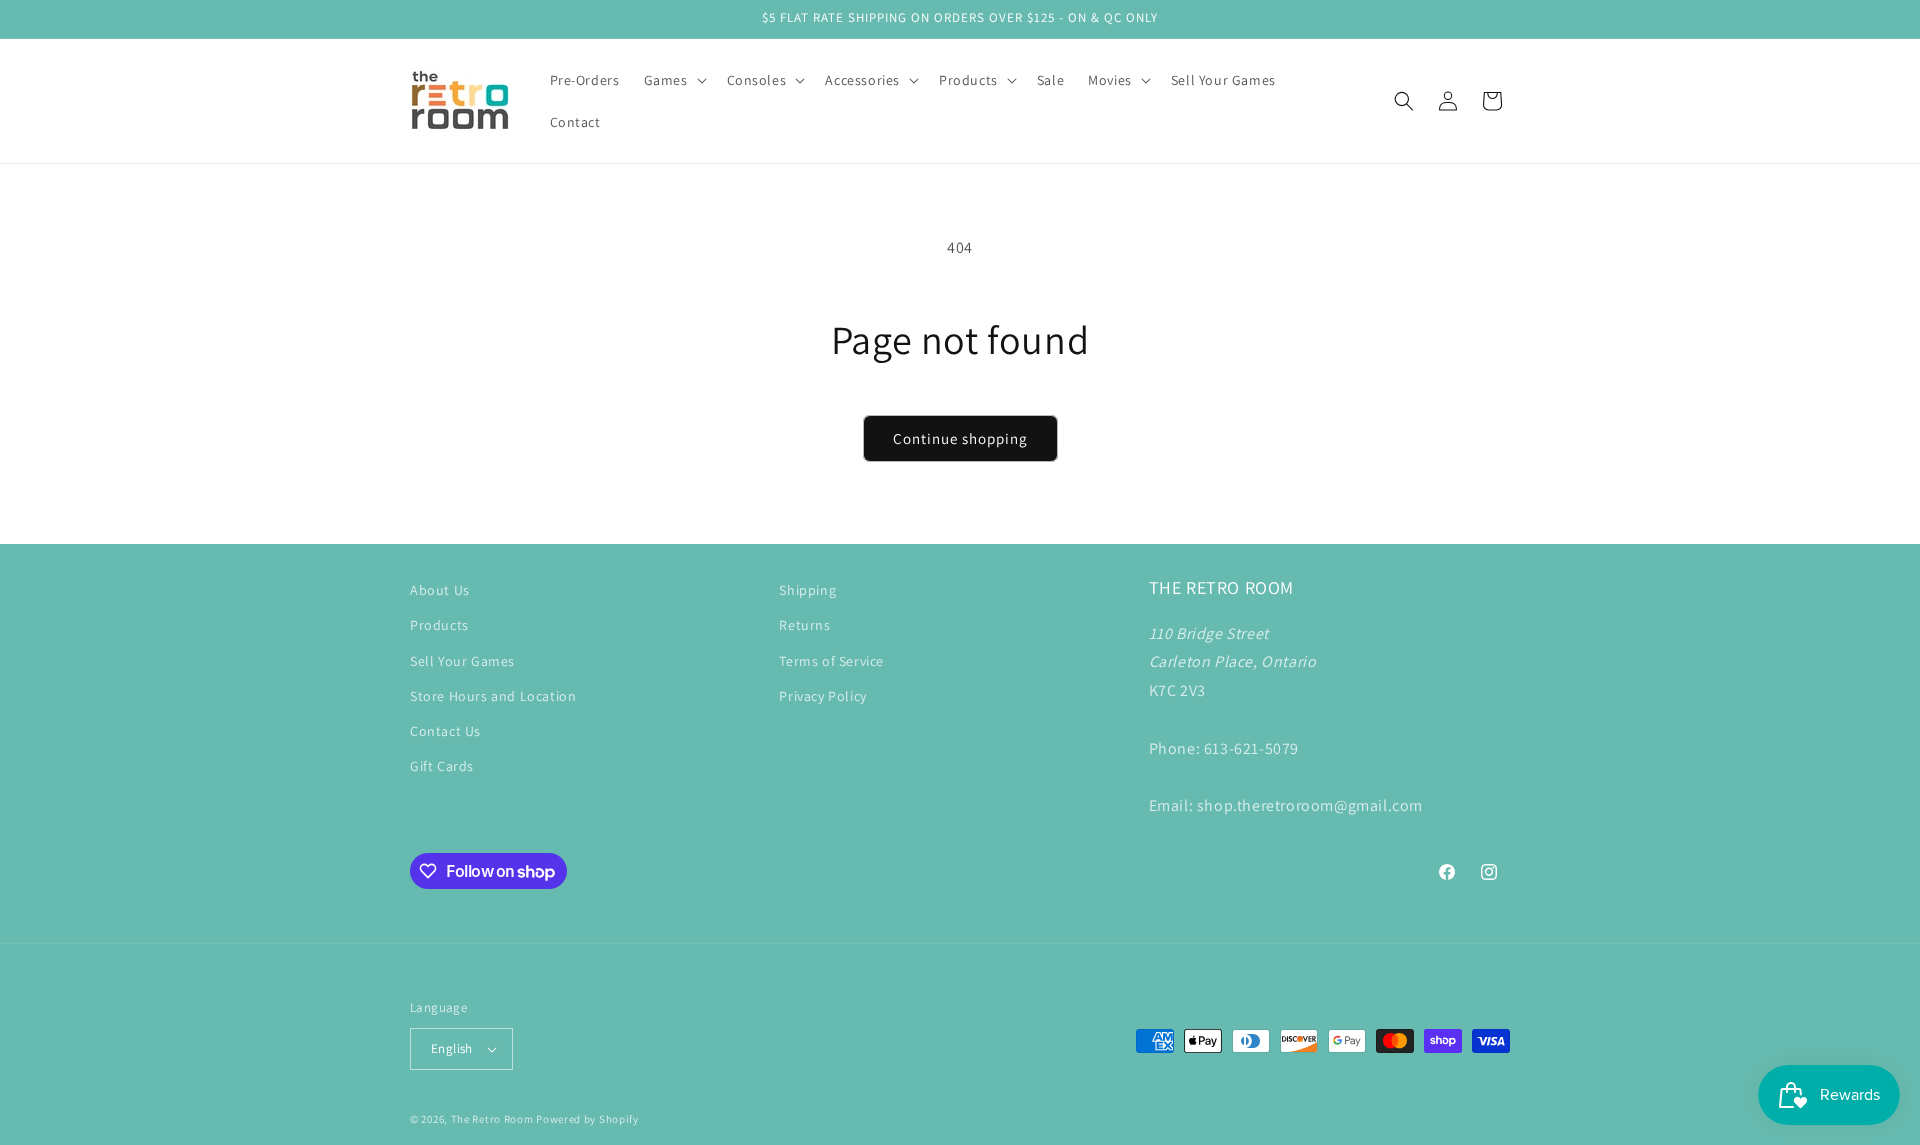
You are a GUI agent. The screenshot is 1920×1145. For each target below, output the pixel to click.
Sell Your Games (462, 661)
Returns (804, 625)
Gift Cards (442, 766)
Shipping (807, 590)
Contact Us (445, 731)
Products (439, 625)
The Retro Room (492, 1119)
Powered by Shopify (587, 1119)
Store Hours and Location (493, 696)
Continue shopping (960, 438)
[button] (673, 80)
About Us (440, 590)
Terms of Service (831, 661)
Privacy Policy (822, 696)
